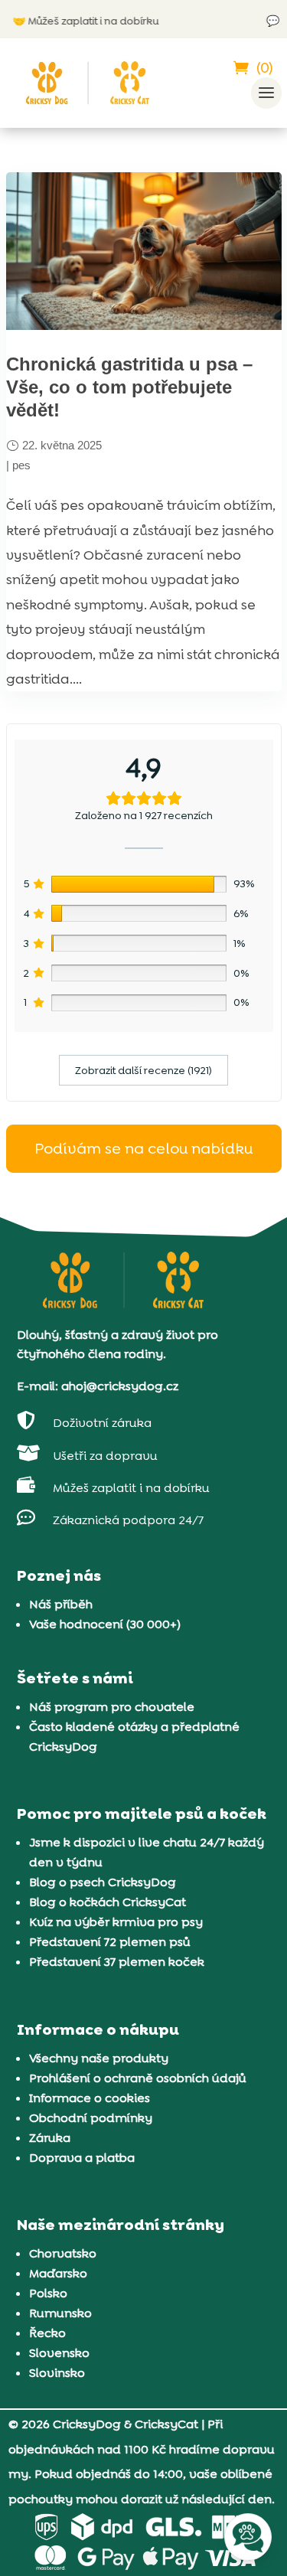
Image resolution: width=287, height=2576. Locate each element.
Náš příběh (61, 1604)
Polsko (48, 2293)
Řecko (47, 2333)
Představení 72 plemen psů (110, 1942)
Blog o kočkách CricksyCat (108, 1902)
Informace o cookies (90, 2098)
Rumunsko (60, 2313)
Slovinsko (57, 2373)
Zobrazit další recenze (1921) (143, 1070)
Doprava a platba (82, 2158)
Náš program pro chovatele (112, 1707)
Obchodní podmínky (91, 2118)
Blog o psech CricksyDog (103, 1882)
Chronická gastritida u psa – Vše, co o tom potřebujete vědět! (129, 387)
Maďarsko (58, 2273)
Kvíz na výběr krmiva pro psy (116, 1922)
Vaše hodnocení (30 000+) (105, 1624)
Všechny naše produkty (99, 2058)
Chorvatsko (63, 2253)
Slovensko (59, 2353)
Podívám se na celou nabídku (143, 1148)
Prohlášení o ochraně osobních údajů (138, 2078)
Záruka (50, 2138)
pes (21, 465)
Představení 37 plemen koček (117, 1962)
